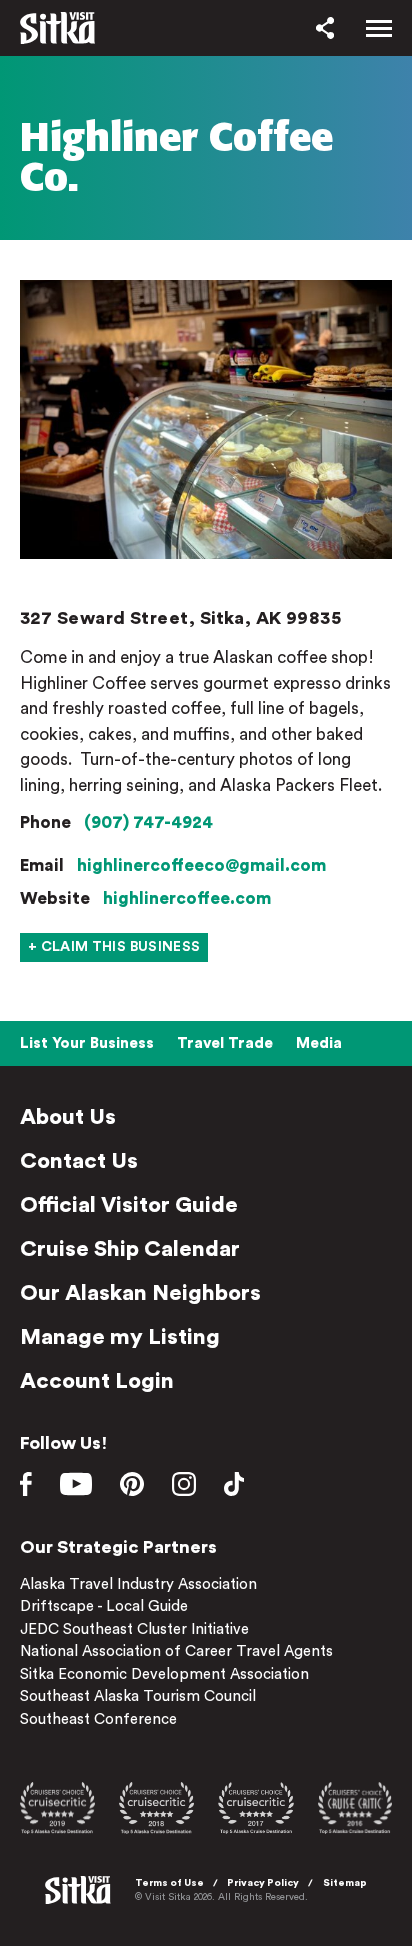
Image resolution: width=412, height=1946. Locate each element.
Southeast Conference (98, 1719)
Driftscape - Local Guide (104, 1606)
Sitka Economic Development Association (164, 1674)
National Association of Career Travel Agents (176, 1651)
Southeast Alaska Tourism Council (138, 1696)
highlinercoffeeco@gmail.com (201, 865)
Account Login (97, 1381)
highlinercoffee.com (187, 898)
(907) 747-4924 (148, 822)
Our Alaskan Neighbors (140, 1293)
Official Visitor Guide (129, 1205)
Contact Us (79, 1161)
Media (319, 1043)
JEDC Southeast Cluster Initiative (134, 1629)
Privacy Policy (263, 1883)
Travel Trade (225, 1043)
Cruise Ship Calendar (130, 1249)
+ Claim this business (114, 947)
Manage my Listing (120, 1337)
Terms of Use (169, 1883)
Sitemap (345, 1883)
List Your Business (87, 1043)
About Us (68, 1117)
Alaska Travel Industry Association (138, 1584)
